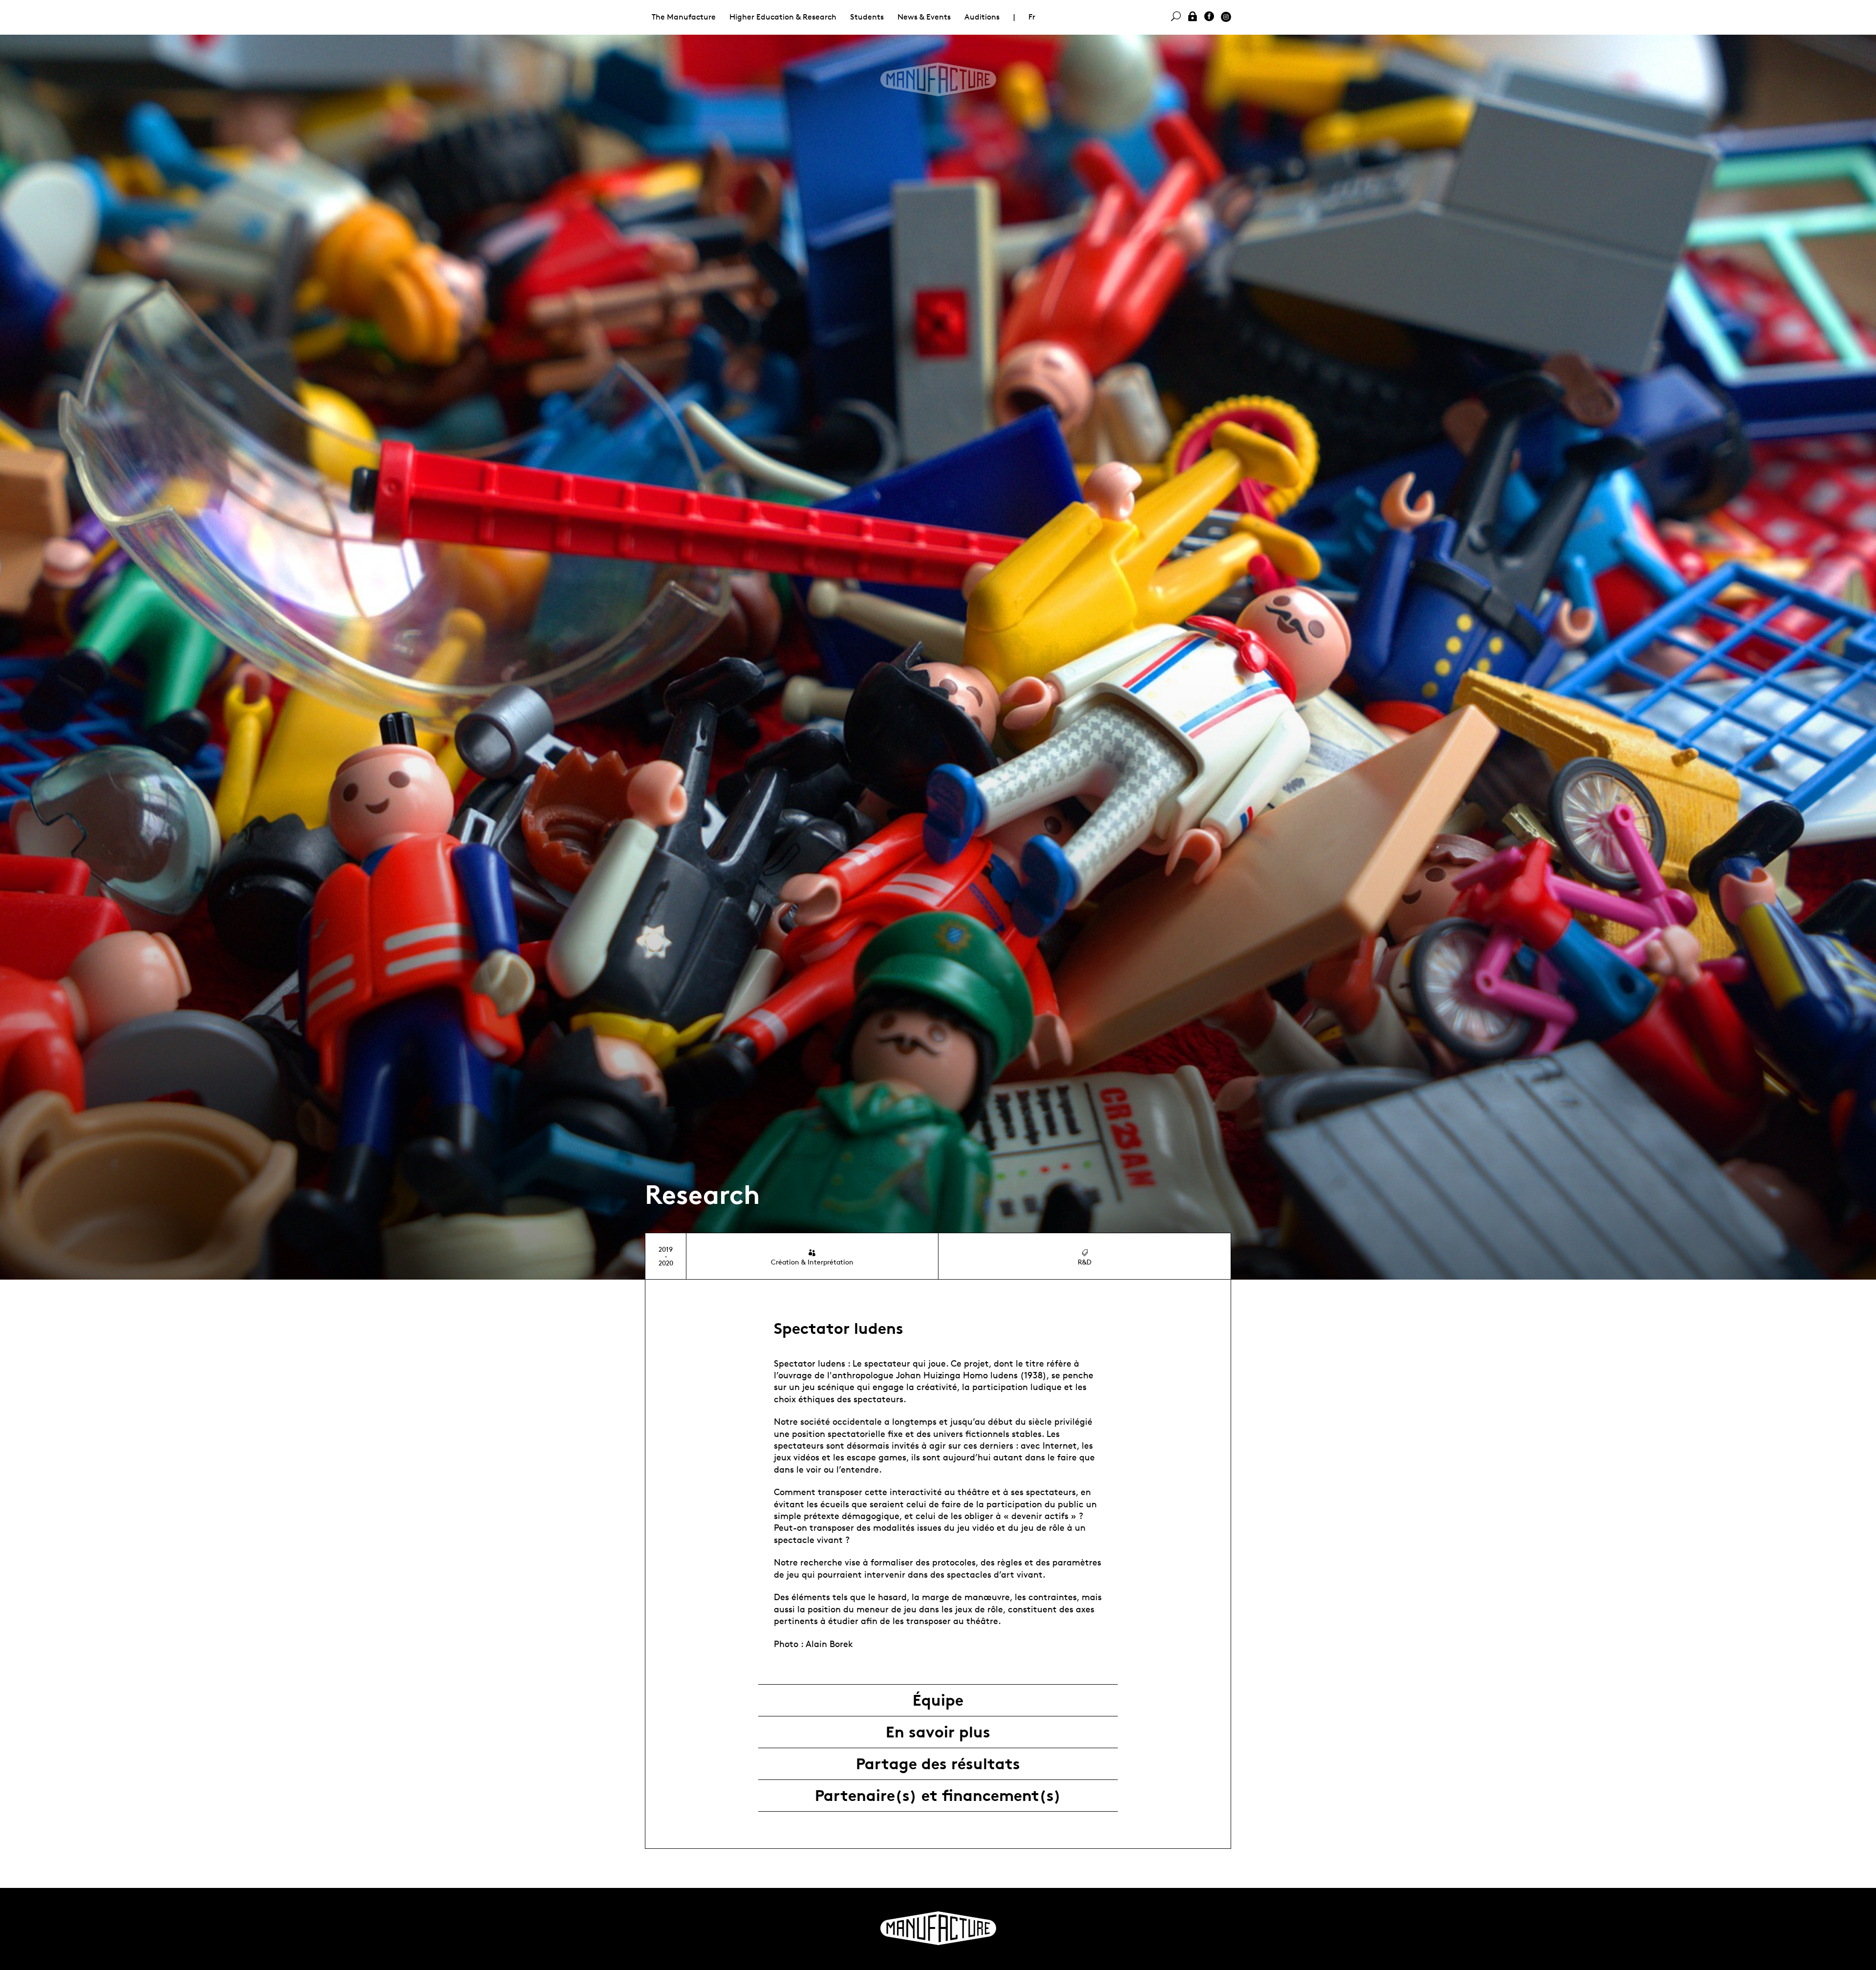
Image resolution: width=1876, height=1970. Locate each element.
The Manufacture (684, 17)
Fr (1032, 17)
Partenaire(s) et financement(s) (938, 1796)
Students (867, 17)
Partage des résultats (938, 1764)
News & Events (924, 17)
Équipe (938, 1700)
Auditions (982, 17)
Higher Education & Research (783, 17)
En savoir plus (938, 1732)
